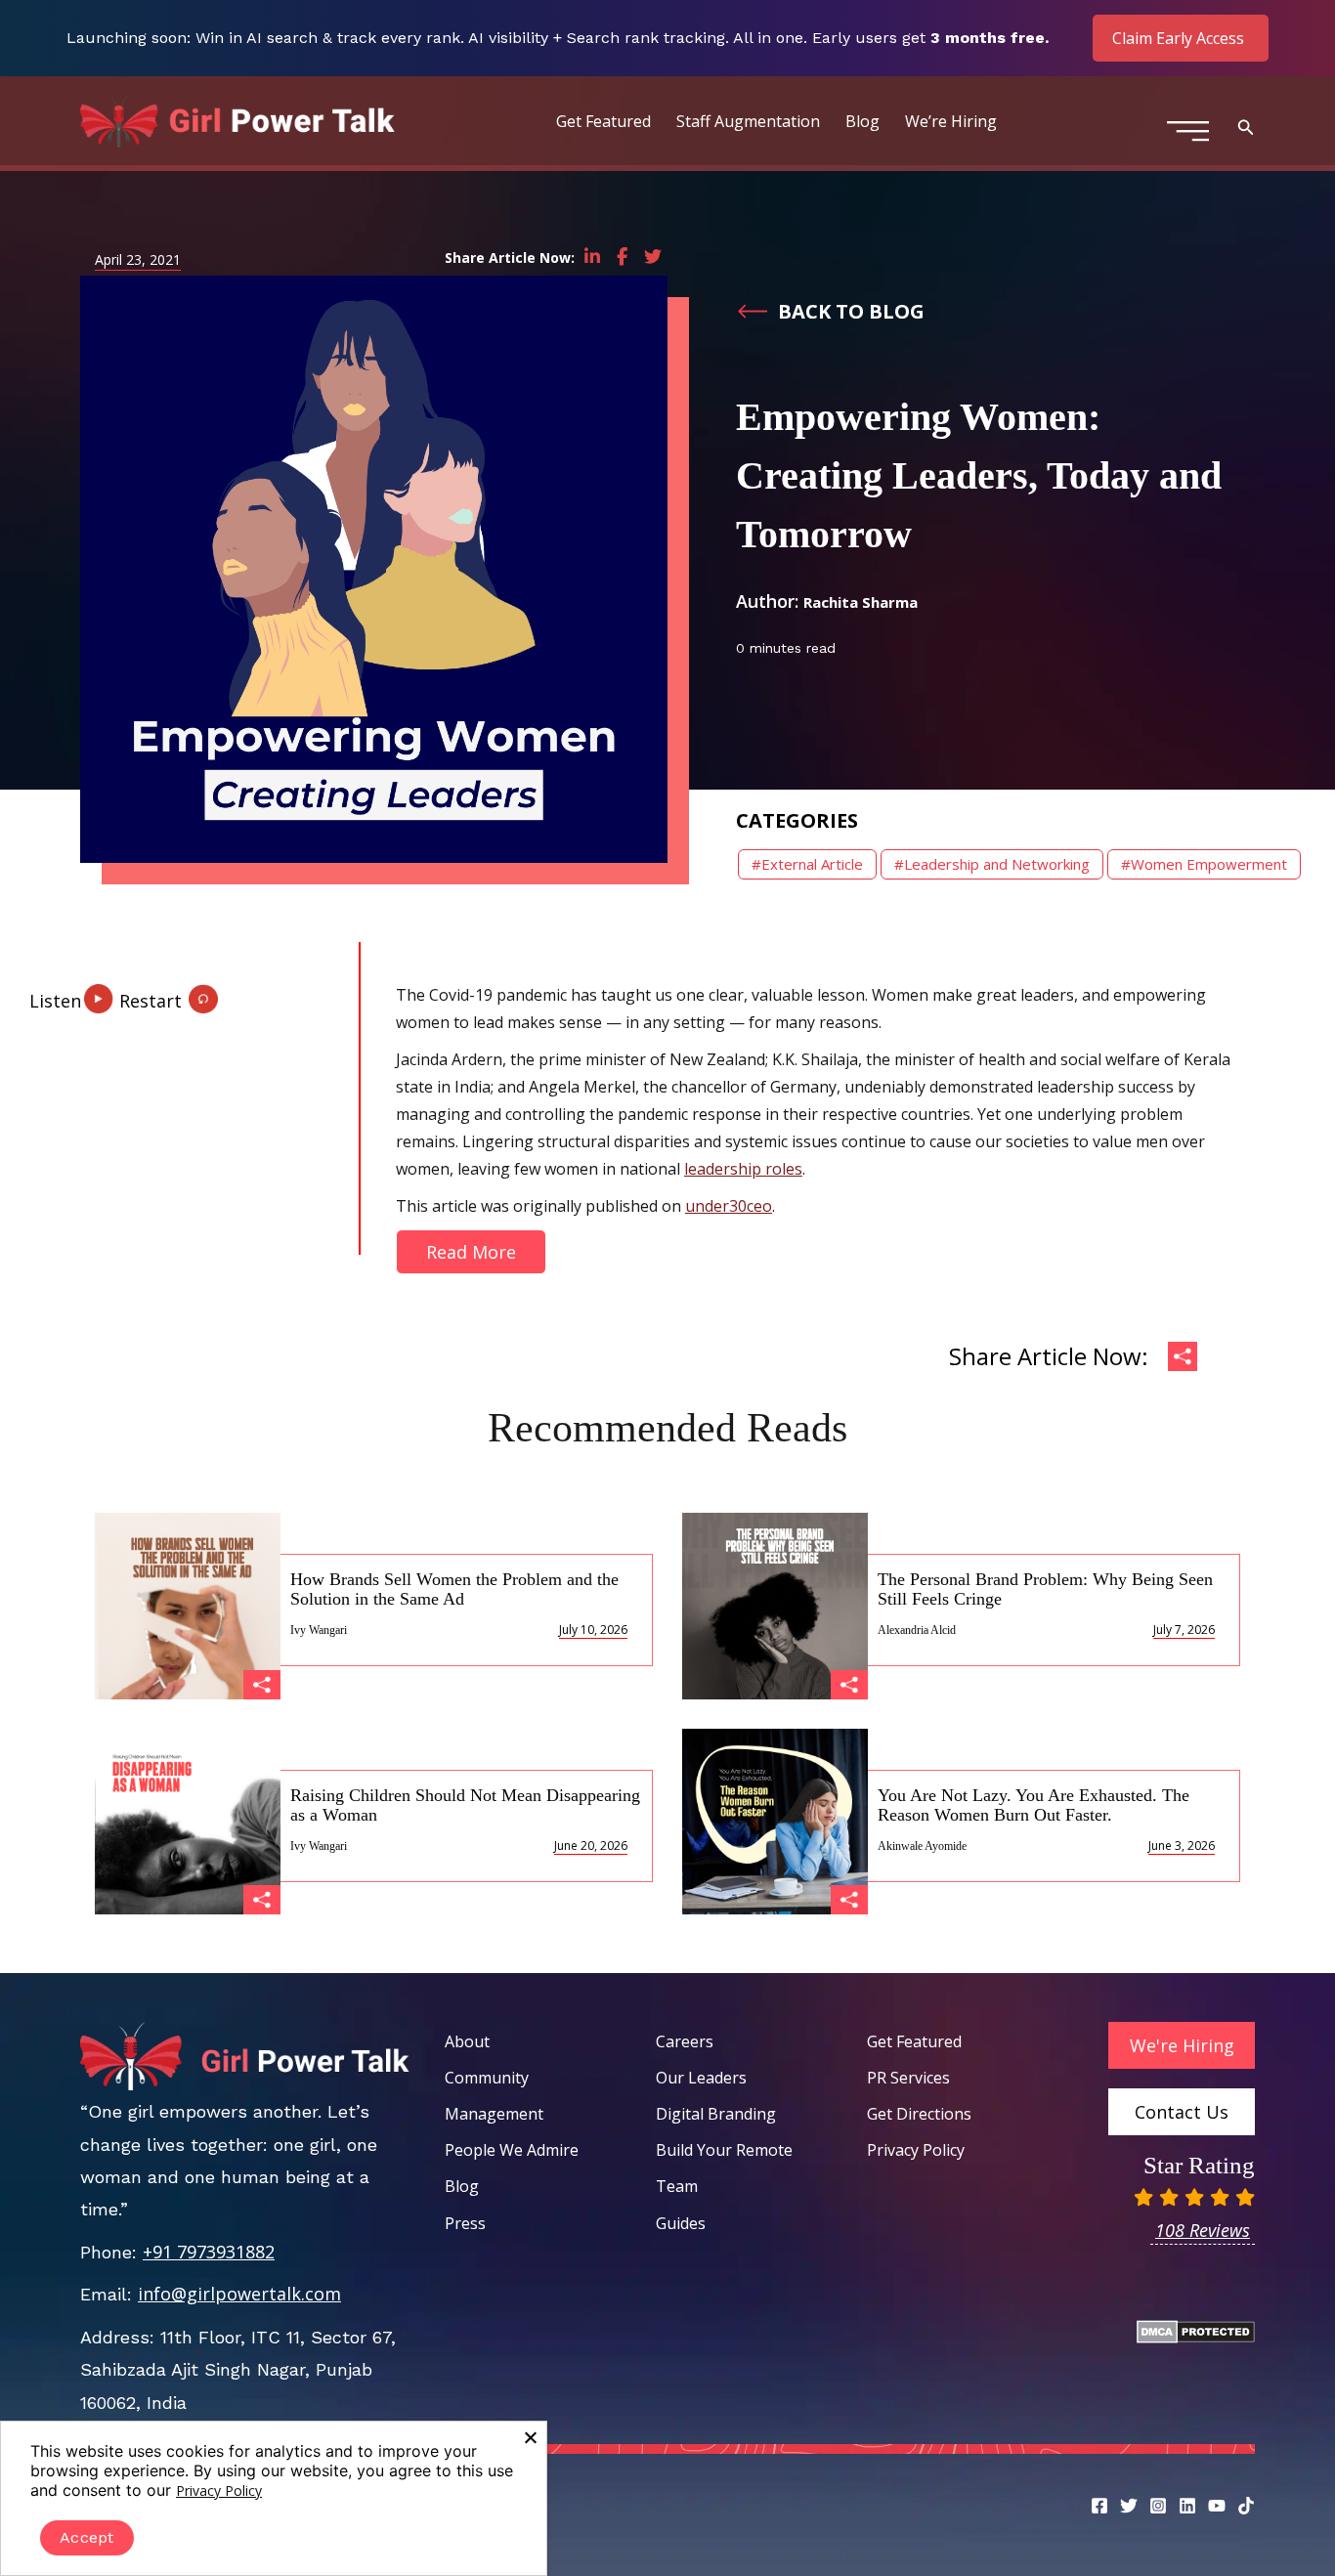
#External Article (807, 864)
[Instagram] (1158, 2506)
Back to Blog (851, 311)
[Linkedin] (1187, 2506)
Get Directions (919, 2114)
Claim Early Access (1178, 38)
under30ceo (729, 1206)
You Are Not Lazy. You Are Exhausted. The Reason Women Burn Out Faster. (1034, 1805)
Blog (862, 121)
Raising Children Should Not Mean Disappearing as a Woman (465, 1805)
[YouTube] (1217, 2506)
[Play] (73, 992)
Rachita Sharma (861, 602)
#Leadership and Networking (992, 864)
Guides (681, 2223)
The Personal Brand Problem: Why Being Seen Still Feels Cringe (1045, 1589)
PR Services (908, 2078)
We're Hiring (1182, 2045)
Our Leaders (701, 2078)
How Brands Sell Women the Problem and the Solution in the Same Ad (454, 1589)
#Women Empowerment (1204, 864)
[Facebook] (1099, 2506)
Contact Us (1182, 2112)
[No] (530, 2437)
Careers (685, 2041)
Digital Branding (716, 2114)
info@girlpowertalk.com (239, 2294)
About (467, 2041)
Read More (471, 1252)
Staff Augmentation (748, 121)
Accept (87, 2537)
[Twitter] (1129, 2506)
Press (465, 2223)
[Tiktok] (1246, 2506)
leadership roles (743, 1169)
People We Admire (512, 2150)
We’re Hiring (951, 121)
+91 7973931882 (209, 2252)
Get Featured (603, 121)
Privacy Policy (916, 2150)
